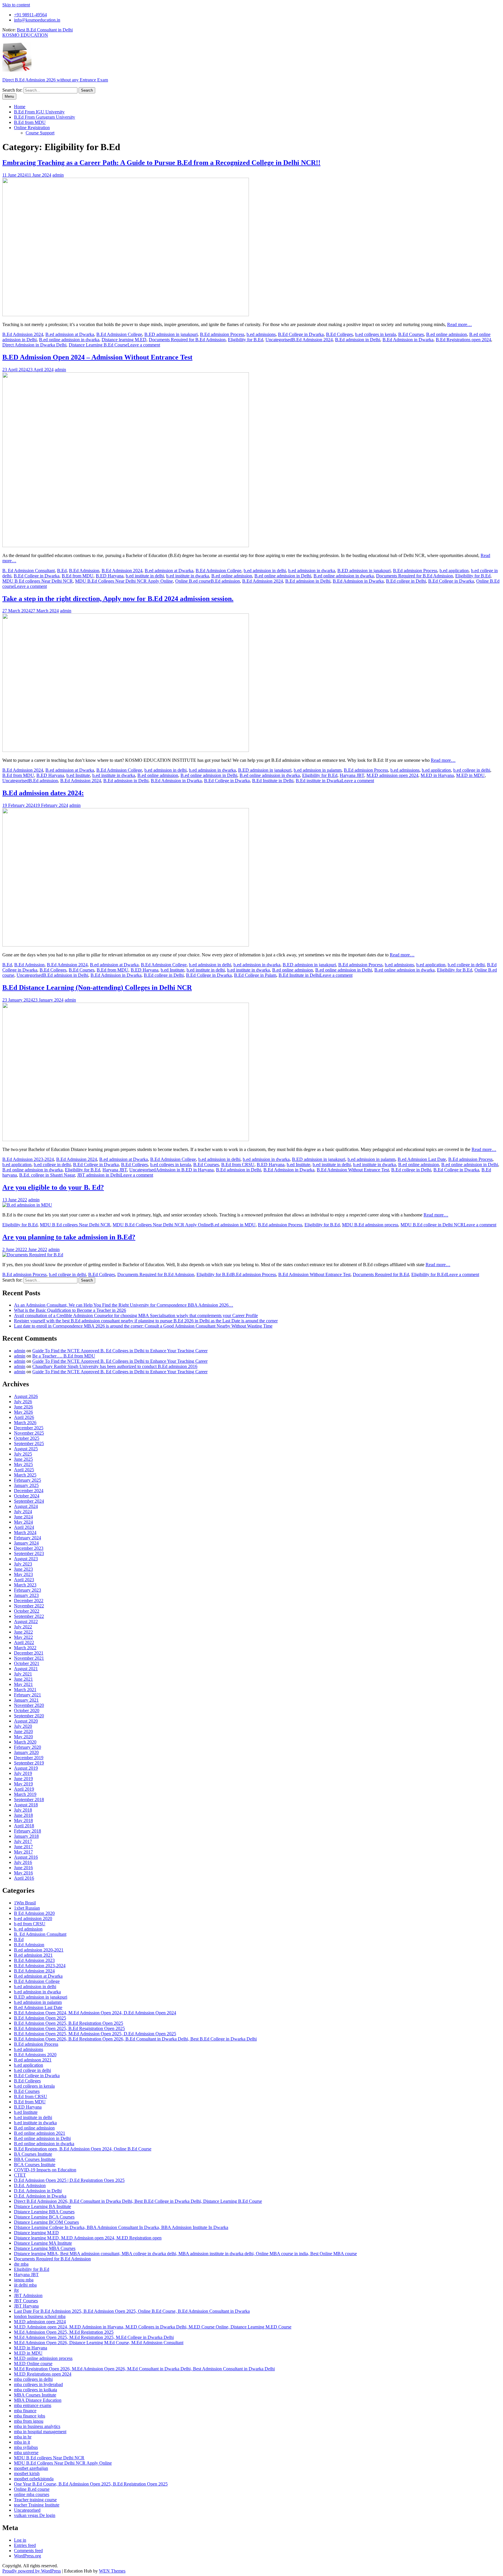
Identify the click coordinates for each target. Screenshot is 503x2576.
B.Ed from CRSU (238, 1165)
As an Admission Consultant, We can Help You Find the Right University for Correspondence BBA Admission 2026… (124, 1305)
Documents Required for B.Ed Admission (187, 340)
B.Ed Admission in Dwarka (408, 340)
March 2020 (25, 1742)
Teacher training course (35, 2500)
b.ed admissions (261, 334)
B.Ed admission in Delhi (358, 340)
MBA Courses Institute (35, 2395)
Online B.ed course (193, 581)
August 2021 (26, 1669)
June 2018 (23, 1815)
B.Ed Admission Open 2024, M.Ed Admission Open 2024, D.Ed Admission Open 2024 (95, 2013)
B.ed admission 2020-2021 (39, 1950)
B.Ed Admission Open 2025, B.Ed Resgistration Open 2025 (69, 2028)
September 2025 (29, 1443)
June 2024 (23, 1517)
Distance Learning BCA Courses (44, 2217)
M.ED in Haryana (437, 775)
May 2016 (23, 1873)
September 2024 (29, 1501)
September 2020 (29, 1716)
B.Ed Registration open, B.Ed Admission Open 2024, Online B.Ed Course (83, 2149)
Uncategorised (279, 340)
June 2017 (23, 1847)
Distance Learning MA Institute (43, 2243)
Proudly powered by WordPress (32, 2571)
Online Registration (32, 128)
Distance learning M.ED (124, 340)
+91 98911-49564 (30, 15)
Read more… (459, 324)
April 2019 (24, 1789)
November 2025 (29, 1433)
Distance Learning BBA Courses (44, 2212)
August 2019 (26, 1768)
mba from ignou (29, 2421)
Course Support (40, 133)
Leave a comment (144, 345)
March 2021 (25, 1690)
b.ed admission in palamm (318, 770)
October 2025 (27, 1438)
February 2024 (28, 1538)
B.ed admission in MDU (233, 1225)
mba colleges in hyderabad (38, 2384)
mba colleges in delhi (33, 2379)
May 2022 (23, 1637)
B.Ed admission (225, 581)
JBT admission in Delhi (99, 1175)
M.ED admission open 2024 (392, 775)
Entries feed (25, 2545)
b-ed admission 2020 (33, 1918)
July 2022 (23, 1627)
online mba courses (32, 2494)
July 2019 (23, 1773)
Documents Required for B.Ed (381, 1274)
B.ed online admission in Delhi (283, 576)
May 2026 (23, 1412)
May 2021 (23, 1684)
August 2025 (26, 1449)
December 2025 (29, 1428)
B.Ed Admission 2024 (23, 334)
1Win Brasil (25, 1903)
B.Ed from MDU (30, 122)
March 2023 (25, 1585)
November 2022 (29, 1606)
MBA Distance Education (38, 2400)
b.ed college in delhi (472, 770)
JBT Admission (28, 2295)
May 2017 (23, 1852)
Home (20, 107)
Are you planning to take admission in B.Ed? (69, 1237)
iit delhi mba (25, 2285)
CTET (20, 2175)
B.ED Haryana (110, 576)
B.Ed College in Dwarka (301, 334)
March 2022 (25, 1648)
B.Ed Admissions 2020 (35, 2055)
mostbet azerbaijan (31, 2468)
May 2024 (23, 1522)
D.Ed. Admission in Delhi (38, 2191)
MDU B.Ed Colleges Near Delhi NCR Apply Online (124, 581)
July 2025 (23, 1454)
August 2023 (26, 1559)
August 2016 (26, 1857)
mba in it (22, 2442)
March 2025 (25, 1475)
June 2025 (23, 1459)
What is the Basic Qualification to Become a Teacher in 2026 (70, 1310)
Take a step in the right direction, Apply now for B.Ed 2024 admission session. (118, 599)
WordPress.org (28, 2556)
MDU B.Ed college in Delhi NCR (432, 1225)
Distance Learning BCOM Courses (46, 2222)
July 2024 (23, 1512)
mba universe (26, 2453)
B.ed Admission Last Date (422, 1159)
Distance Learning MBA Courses (45, 2248)
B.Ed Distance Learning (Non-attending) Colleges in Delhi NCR (97, 988)
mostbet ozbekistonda (34, 2479)
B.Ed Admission (84, 571)
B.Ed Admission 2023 (34, 1960)
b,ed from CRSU (30, 1924)
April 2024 (24, 1527)
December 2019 (29, 1758)
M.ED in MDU (470, 775)
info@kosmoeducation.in (37, 20)
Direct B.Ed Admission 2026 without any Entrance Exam (55, 80)
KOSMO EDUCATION (25, 35)
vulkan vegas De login (35, 2515)
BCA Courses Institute (35, 2165)
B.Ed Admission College (119, 334)
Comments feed (28, 2551)
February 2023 (28, 1590)
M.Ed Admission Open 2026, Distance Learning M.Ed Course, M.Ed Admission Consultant (99, 2343)
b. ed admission (28, 1929)
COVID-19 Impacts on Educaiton (45, 2170)
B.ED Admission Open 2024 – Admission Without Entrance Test (97, 357)
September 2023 (29, 1553)
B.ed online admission (447, 334)
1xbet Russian (27, 1908)
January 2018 (26, 1836)
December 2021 (29, 1653)
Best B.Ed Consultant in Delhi (45, 30)
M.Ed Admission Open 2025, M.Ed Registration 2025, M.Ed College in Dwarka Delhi (94, 2337)
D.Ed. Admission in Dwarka (40, 2196)
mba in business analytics (37, 2426)
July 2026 (23, 1402)
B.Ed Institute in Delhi (273, 781)
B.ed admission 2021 (33, 1955)
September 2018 (29, 1800)
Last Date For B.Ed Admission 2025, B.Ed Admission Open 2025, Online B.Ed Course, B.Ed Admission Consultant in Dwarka (132, 2311)
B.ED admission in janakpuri (171, 334)
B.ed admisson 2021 (33, 2060)
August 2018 (26, 1805)
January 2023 (26, 1595)
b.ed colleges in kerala (376, 334)
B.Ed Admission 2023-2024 (28, 1159)
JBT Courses (26, 2301)
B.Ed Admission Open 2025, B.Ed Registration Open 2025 (69, 2023)
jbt (16, 2290)
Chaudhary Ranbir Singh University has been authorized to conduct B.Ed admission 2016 (115, 1366)
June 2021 (23, 1679)
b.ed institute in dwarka (188, 576)
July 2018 (23, 1810)
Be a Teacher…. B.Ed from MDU (64, 1356)
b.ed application (454, 571)
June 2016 (23, 1868)
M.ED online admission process (43, 2358)
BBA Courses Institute (35, 2159)
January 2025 (26, 1485)
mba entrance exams (33, 2405)
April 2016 (24, 1878)
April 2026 (24, 1417)
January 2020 (26, 1752)
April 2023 (24, 1580)
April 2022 (24, 1642)
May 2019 (23, 1784)
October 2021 (27, 1663)
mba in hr (23, 2437)
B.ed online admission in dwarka (69, 340)
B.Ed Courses (411, 334)
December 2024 (29, 1491)
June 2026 (23, 1407)
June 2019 (23, 1779)
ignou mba (24, 2280)
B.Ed (62, 571)
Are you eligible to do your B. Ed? (53, 1187)
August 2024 (26, 1506)
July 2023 (23, 1564)
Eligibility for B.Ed (246, 340)
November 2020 (29, 1705)
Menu (9, 96)
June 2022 (23, 1632)
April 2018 (24, 1826)
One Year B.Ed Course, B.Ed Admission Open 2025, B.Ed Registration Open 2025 (91, 2484)
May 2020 (23, 1737)
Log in (20, 2540)
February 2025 (28, 1480)
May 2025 (23, 1464)
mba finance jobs (30, 2416)
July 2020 (23, 1726)
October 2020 (27, 1710)
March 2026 (25, 1423)
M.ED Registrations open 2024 (43, 2374)
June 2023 (23, 1569)
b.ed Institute (78, 775)
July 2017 (23, 1841)
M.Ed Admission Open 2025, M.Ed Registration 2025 (64, 2332)
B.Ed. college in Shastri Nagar (47, 1175)
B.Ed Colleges (339, 334)
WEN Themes (112, 2571)
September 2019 (29, 1763)
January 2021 (26, 1700)
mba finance (25, 2411)
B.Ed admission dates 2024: (43, 793)
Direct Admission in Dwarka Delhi (34, 345)
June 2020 (23, 1731)
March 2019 (25, 1794)
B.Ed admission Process (222, 334)
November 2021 (29, 1658)
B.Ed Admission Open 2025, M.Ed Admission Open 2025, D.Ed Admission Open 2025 (95, 2034)
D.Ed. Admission (30, 2185)
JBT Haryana (26, 2306)
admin (58, 175)
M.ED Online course (33, 2364)
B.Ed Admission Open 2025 (40, 2018)
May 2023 (23, 1574)
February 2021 (28, 1695)
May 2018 (23, 1820)
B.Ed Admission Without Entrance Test (353, 1170)
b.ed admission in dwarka (312, 571)
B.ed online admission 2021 (40, 2133)
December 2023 (29, 1548)
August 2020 (26, 1721)
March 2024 (25, 1532)
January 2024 (26, 1543)
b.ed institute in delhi (145, 576)
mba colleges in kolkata (36, 2390)
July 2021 (23, 1674)
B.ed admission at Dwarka (70, 334)
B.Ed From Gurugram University (45, 117)
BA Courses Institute (33, 2154)
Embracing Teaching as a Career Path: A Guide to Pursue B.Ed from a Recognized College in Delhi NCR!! (161, 163)
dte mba (21, 2264)
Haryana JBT (352, 775)
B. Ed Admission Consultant (29, 571)
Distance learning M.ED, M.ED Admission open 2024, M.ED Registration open (88, 2238)
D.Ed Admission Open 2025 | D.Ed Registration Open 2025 (69, 2180)
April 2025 (24, 1470)
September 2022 (29, 1616)
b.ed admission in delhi (265, 571)
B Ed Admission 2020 (34, 1913)
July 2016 (23, 1862)
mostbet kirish (27, 2473)
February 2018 (28, 1831)
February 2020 (28, 1747)
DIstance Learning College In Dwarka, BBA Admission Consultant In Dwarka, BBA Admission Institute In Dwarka (121, 2227)
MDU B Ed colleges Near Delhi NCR (38, 581)
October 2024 (27, 1496)
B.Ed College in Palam (255, 975)
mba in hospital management (40, 2432)
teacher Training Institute (37, 2505)
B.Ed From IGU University (39, 112)
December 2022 (29, 1601)
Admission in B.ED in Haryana (185, 1170)
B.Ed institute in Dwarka (319, 781)
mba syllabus (26, 2447)
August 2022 (26, 1621)
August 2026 (26, 1396)
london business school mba (40, 2316)
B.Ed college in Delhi (406, 581)
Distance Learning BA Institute (42, 2206)
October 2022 (27, 1611)
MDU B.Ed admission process (370, 1225)
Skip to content (16, 5)
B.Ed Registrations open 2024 (463, 340)
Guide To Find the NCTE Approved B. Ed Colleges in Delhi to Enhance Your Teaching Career (120, 1351)
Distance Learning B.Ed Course (98, 345)
